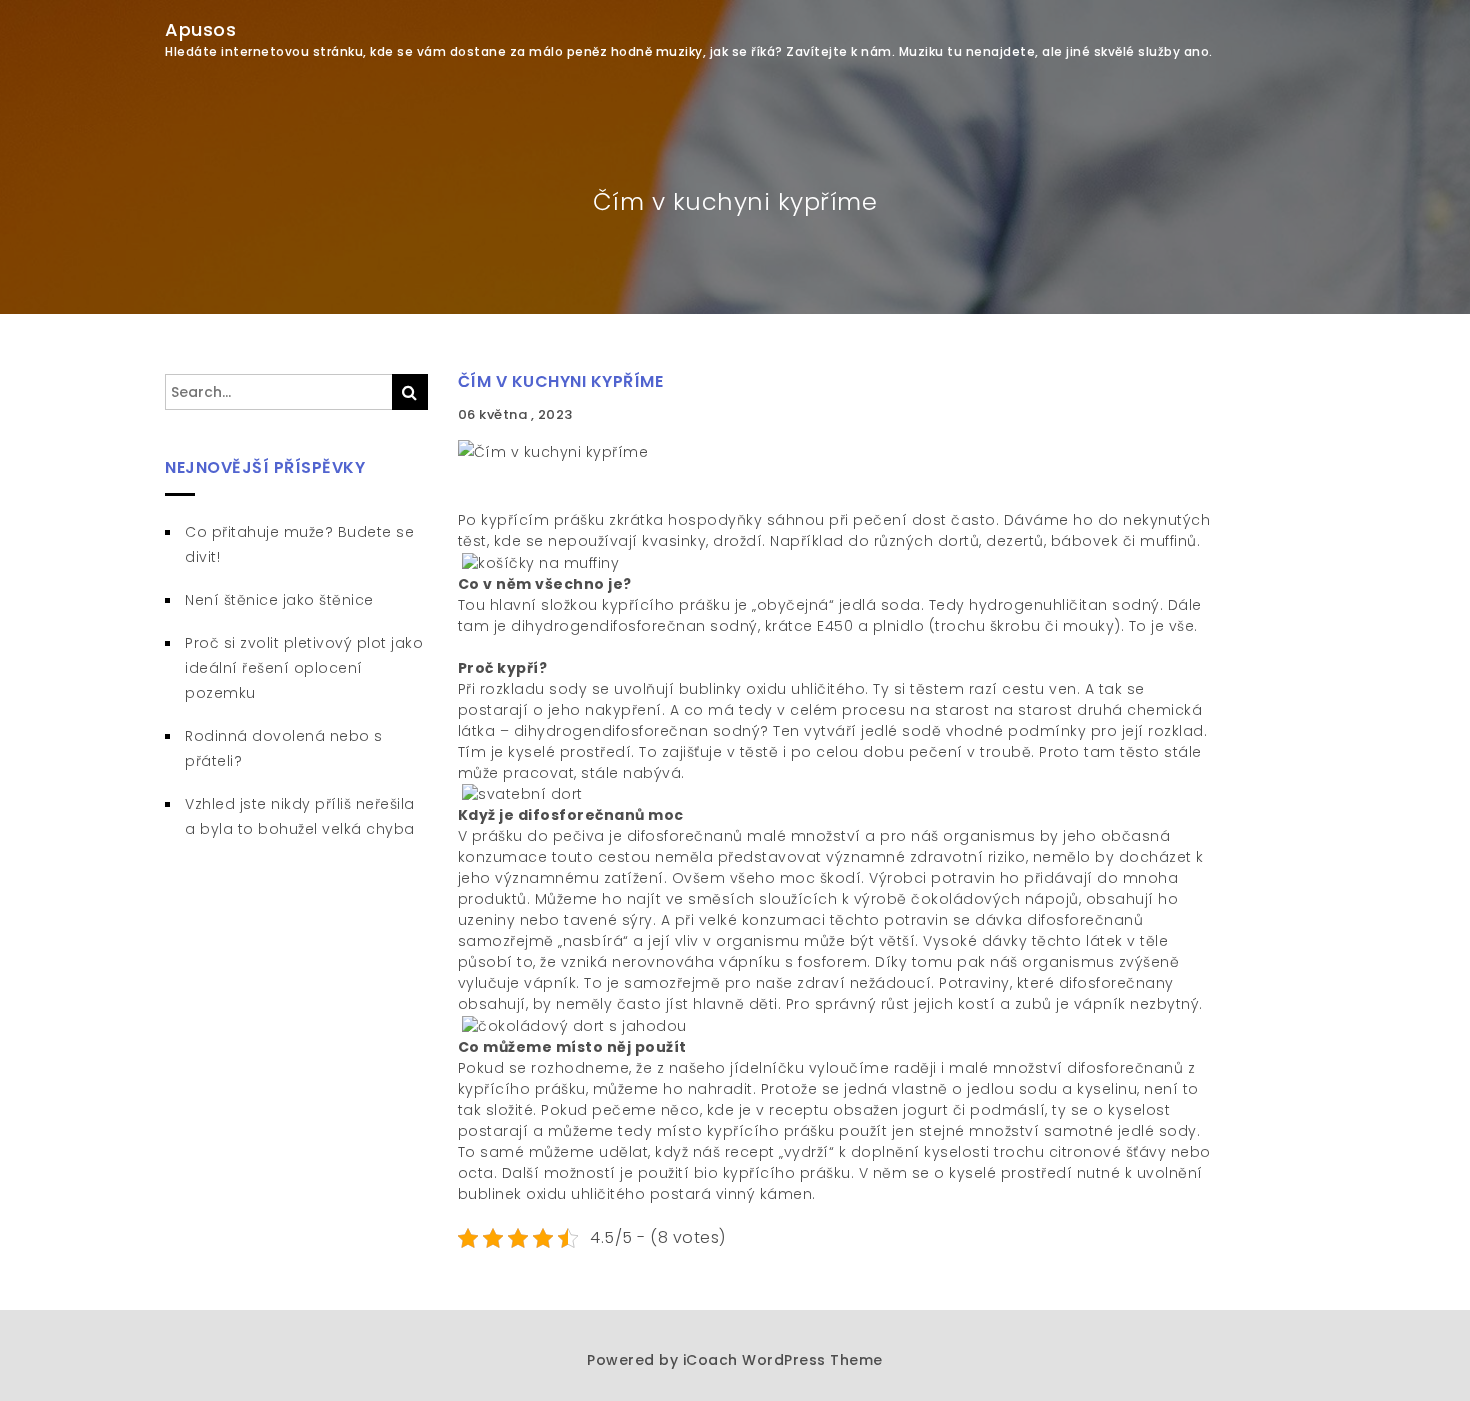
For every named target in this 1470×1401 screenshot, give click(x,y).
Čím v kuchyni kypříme (561, 381)
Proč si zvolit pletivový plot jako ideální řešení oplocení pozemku (304, 668)
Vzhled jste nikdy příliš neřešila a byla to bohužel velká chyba (300, 816)
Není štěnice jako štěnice (279, 600)
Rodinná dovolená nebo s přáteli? (284, 748)
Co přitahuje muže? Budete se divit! (299, 544)
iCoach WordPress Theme (783, 1360)
